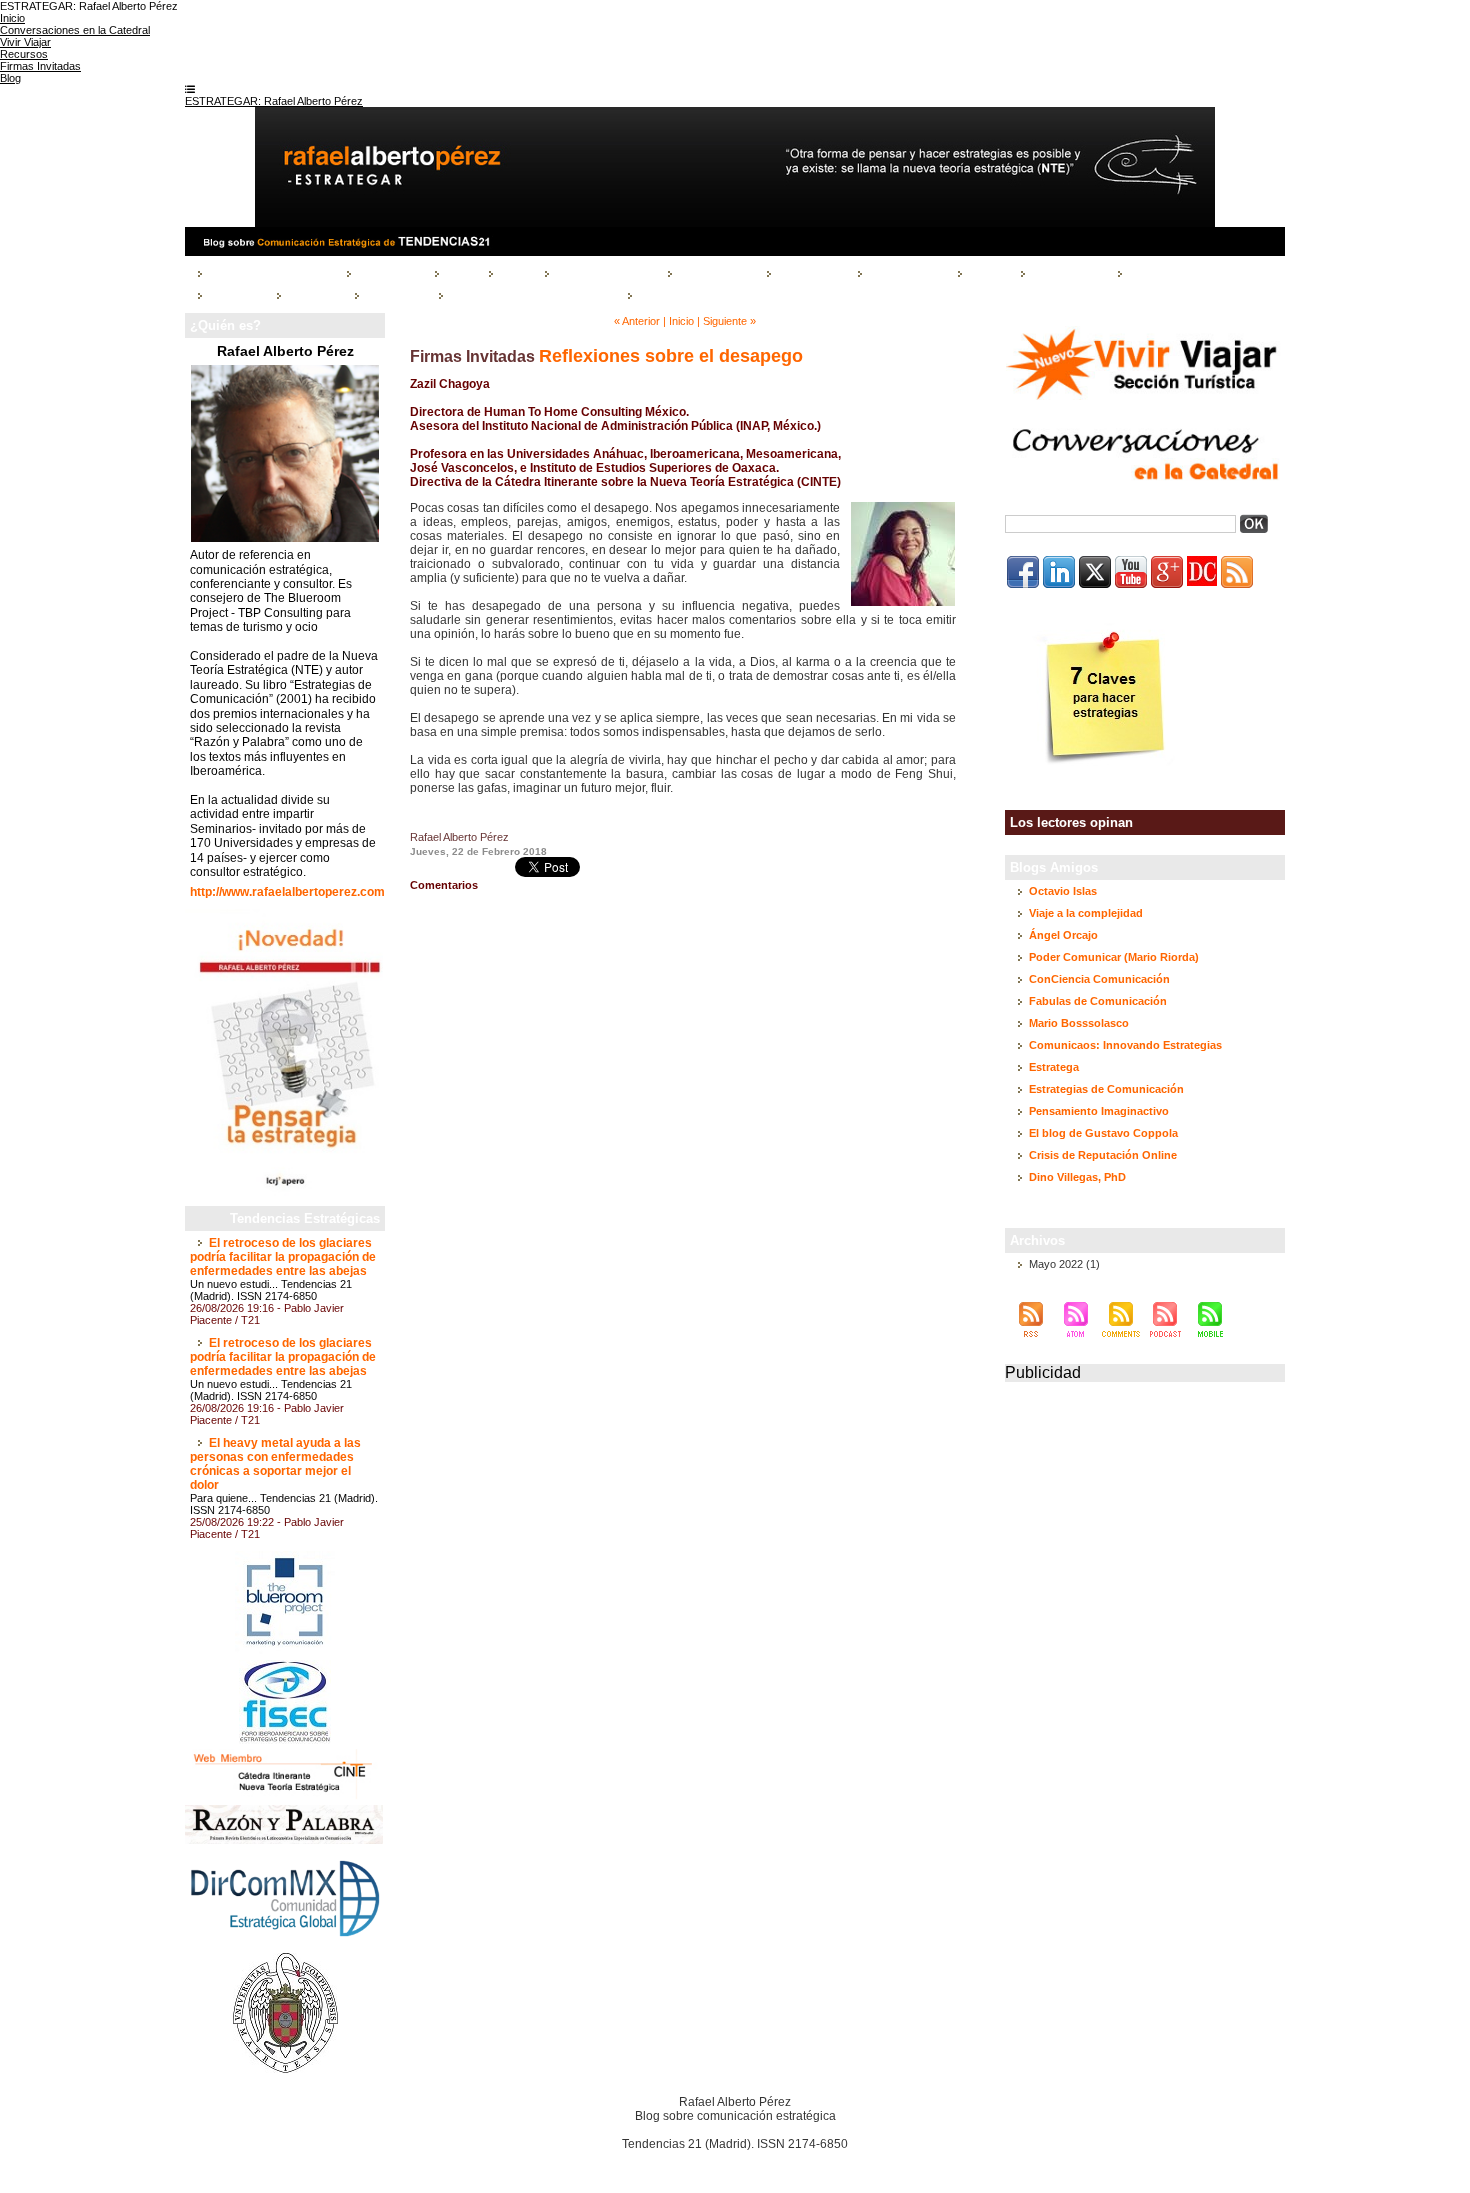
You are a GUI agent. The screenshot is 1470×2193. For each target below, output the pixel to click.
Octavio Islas (1063, 891)
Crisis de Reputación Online (1103, 1155)
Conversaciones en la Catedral (528, 294)
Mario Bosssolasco (1079, 1023)
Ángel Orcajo (1063, 935)
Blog (457, 272)
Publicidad (1043, 1372)
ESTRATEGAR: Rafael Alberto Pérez (274, 101)
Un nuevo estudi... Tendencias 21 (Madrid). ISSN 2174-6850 (271, 1290)
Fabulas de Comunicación (1098, 1001)
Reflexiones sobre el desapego (671, 356)
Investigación (903, 272)
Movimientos (1064, 272)
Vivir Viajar (392, 294)
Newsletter (665, 294)
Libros (984, 272)
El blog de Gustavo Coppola (1103, 1133)
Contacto (311, 294)
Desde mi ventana (601, 272)
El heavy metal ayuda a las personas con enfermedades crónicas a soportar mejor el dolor (275, 1464)
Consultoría (807, 272)
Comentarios (444, 885)
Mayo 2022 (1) (1064, 1264)
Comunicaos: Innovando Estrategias (1125, 1045)
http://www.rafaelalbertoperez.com (287, 892)
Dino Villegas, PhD (1077, 1177)
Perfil (512, 272)
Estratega (1054, 1067)
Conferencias (712, 272)
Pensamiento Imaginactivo (1099, 1111)
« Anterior (637, 321)
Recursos (232, 294)
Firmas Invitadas (1171, 272)
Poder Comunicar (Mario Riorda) (1114, 957)
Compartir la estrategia (267, 272)
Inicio (681, 321)
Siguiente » (729, 321)
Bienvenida (386, 272)
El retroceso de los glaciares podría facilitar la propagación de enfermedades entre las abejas (283, 1257)
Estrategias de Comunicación (1106, 1089)
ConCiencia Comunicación (1099, 979)
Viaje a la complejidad (1086, 913)
